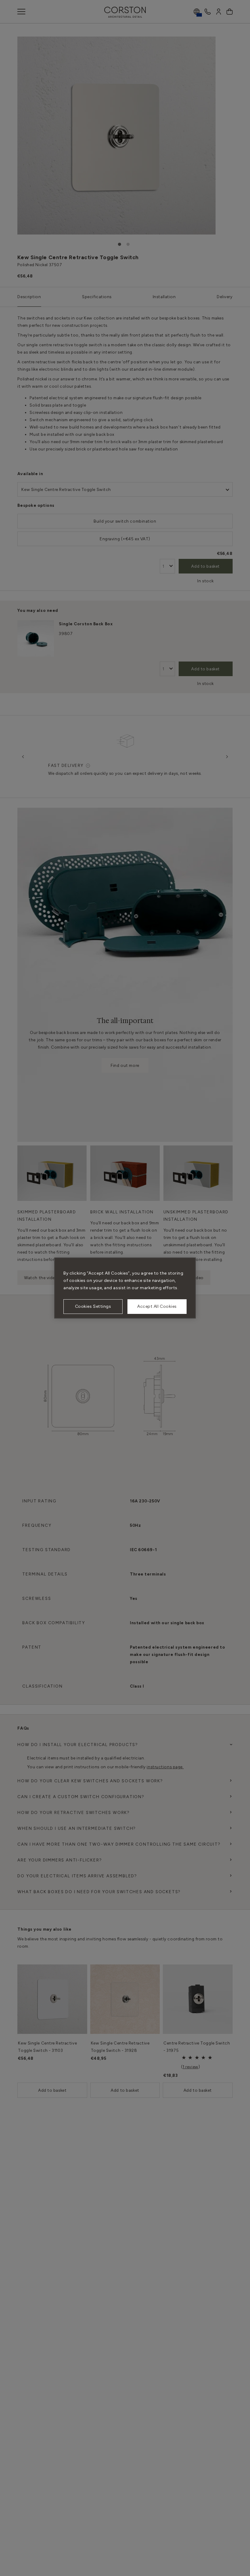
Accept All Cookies (157, 1306)
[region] (125, 1288)
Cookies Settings (93, 1306)
